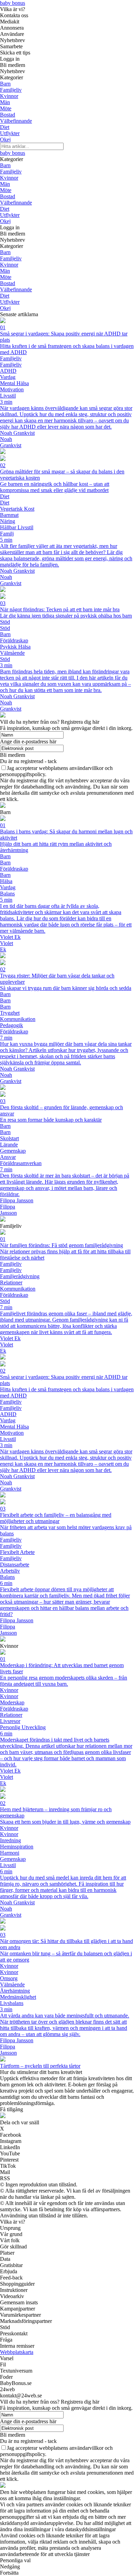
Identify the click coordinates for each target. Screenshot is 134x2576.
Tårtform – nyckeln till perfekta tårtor (40, 2066)
